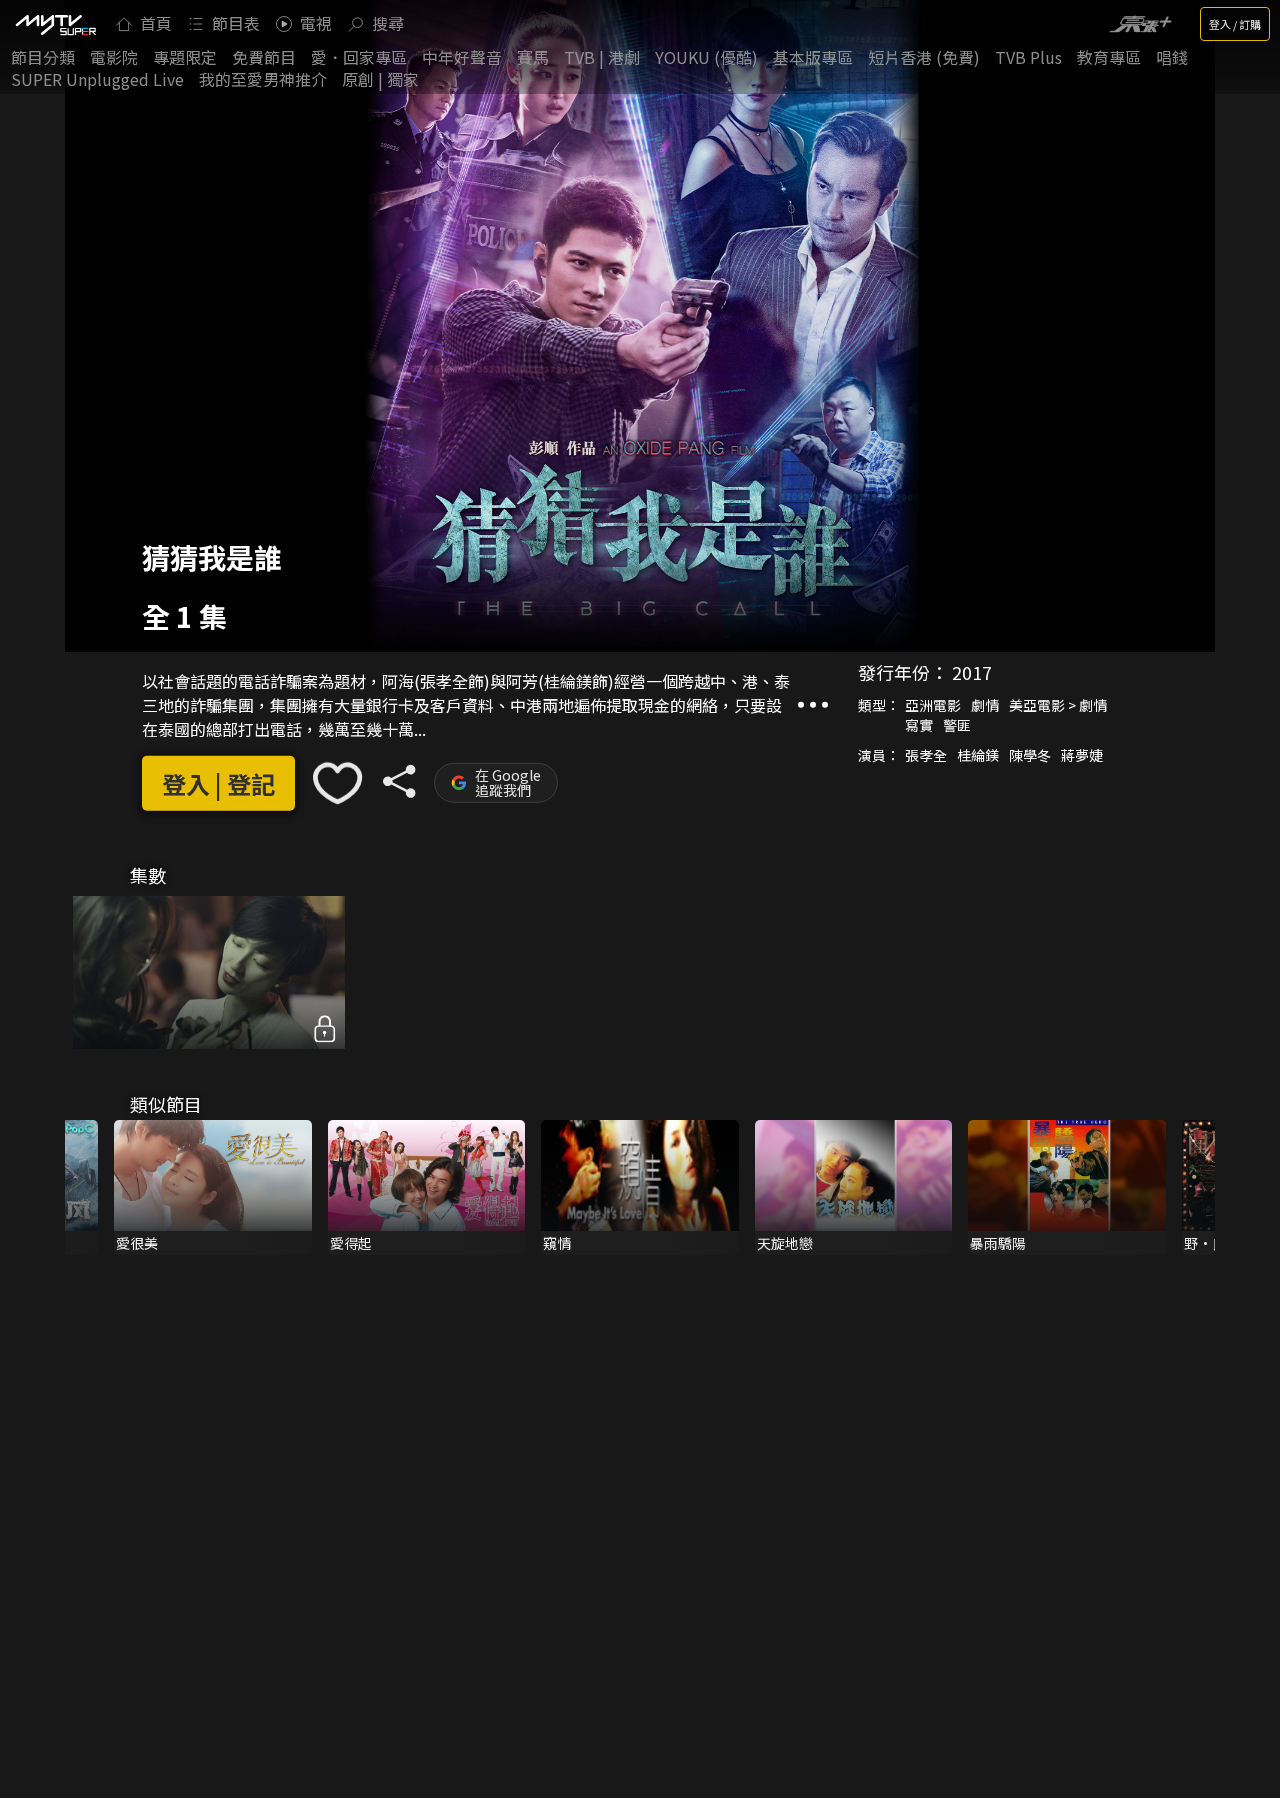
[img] (55, 24)
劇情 (985, 705)
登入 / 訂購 (1235, 24)
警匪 (957, 725)
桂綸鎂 (978, 755)
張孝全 (926, 755)
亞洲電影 (933, 705)
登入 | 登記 (218, 783)
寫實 (919, 725)
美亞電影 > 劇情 (1058, 705)
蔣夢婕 (1082, 755)
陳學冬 (1030, 755)
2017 (972, 672)
